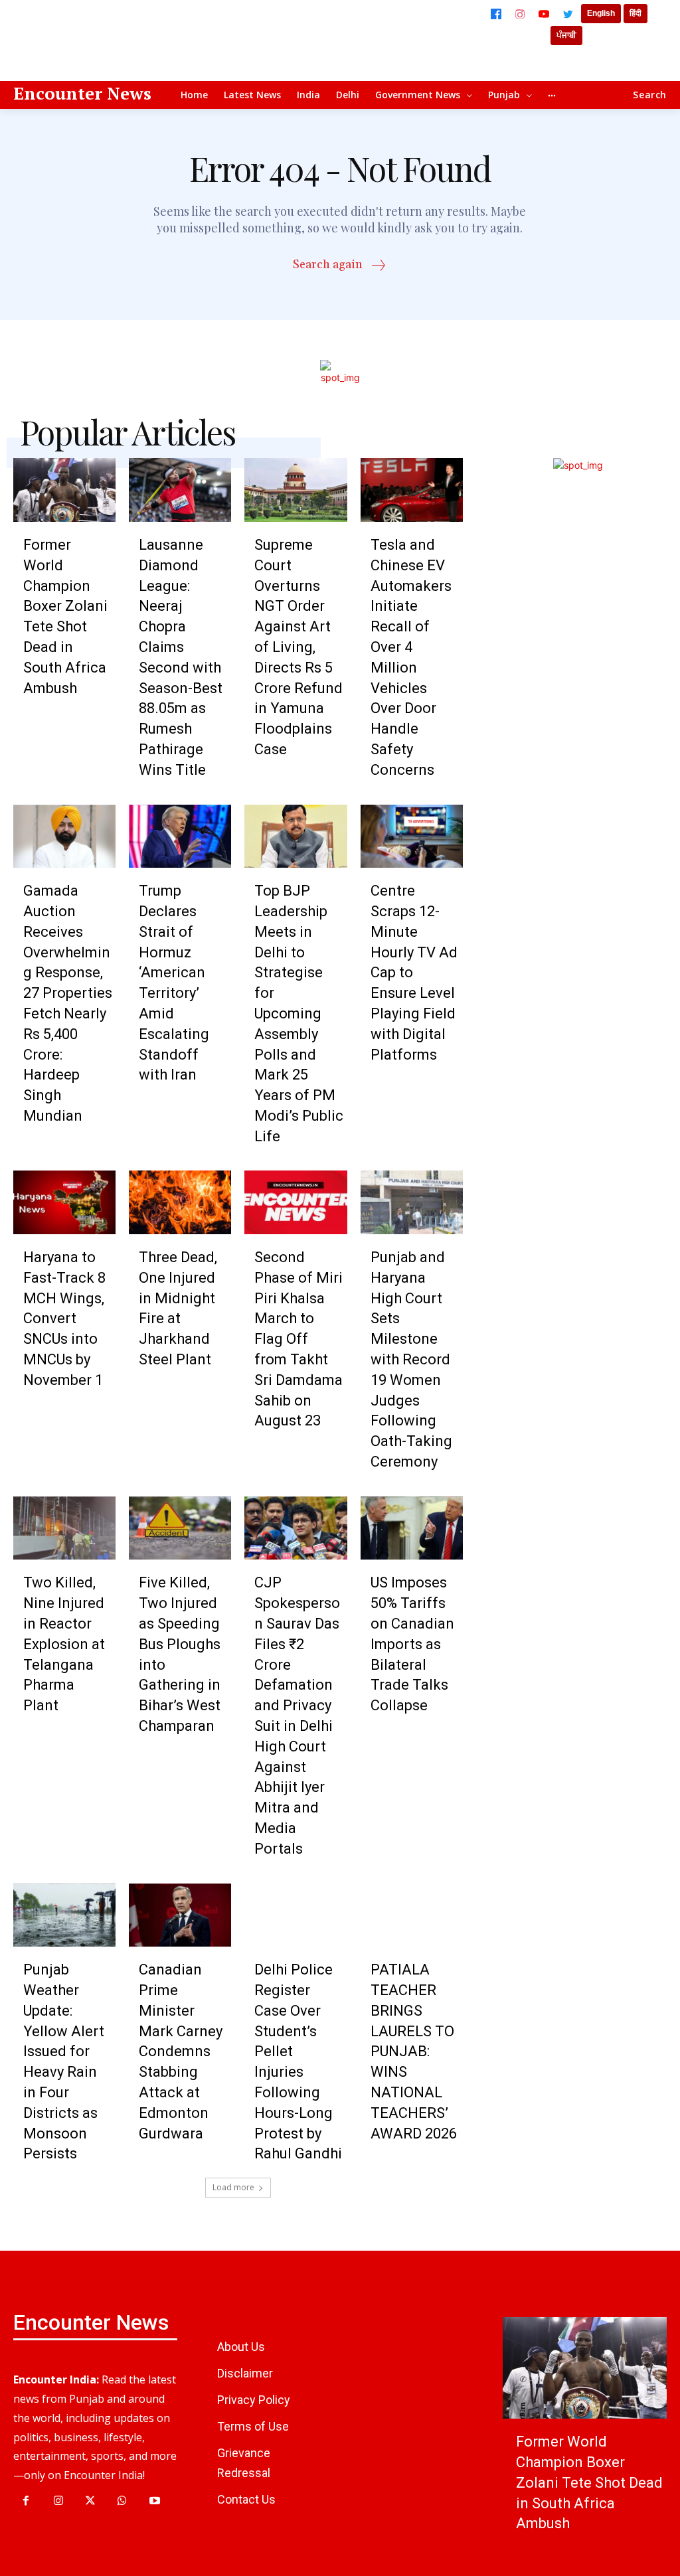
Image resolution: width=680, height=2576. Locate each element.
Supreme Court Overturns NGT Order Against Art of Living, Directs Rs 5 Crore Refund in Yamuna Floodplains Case (298, 647)
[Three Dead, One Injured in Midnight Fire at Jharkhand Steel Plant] (180, 1202)
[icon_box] (340, 267)
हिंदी (636, 13)
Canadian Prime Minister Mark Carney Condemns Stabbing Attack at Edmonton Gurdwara (181, 2051)
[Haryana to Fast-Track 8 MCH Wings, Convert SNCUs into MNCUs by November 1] (64, 1202)
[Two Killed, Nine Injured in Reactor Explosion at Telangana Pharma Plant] (64, 1528)
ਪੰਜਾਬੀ (566, 35)
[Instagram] (520, 14)
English (601, 13)
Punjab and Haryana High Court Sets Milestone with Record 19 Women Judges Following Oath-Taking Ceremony (411, 1359)
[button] (650, 95)
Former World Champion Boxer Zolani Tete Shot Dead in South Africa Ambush (589, 2482)
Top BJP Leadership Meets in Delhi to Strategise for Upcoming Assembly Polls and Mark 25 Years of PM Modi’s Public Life (299, 1013)
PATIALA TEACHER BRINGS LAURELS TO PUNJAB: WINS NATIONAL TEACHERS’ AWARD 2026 (414, 2051)
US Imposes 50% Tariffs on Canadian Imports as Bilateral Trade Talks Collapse (412, 1644)
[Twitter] (568, 14)
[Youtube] (155, 2501)
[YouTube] (544, 14)
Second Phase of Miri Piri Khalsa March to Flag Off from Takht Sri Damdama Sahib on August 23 (298, 1339)
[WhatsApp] (122, 2501)
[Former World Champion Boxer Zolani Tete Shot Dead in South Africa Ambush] (64, 490)
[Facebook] (496, 14)
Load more (233, 2187)
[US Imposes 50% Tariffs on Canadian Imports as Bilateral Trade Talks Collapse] (412, 1528)
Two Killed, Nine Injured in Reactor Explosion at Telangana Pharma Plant (64, 1644)
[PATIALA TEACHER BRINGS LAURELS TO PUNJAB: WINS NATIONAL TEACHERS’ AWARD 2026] (412, 1915)
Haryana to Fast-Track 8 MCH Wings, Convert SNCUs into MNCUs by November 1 (64, 1319)
